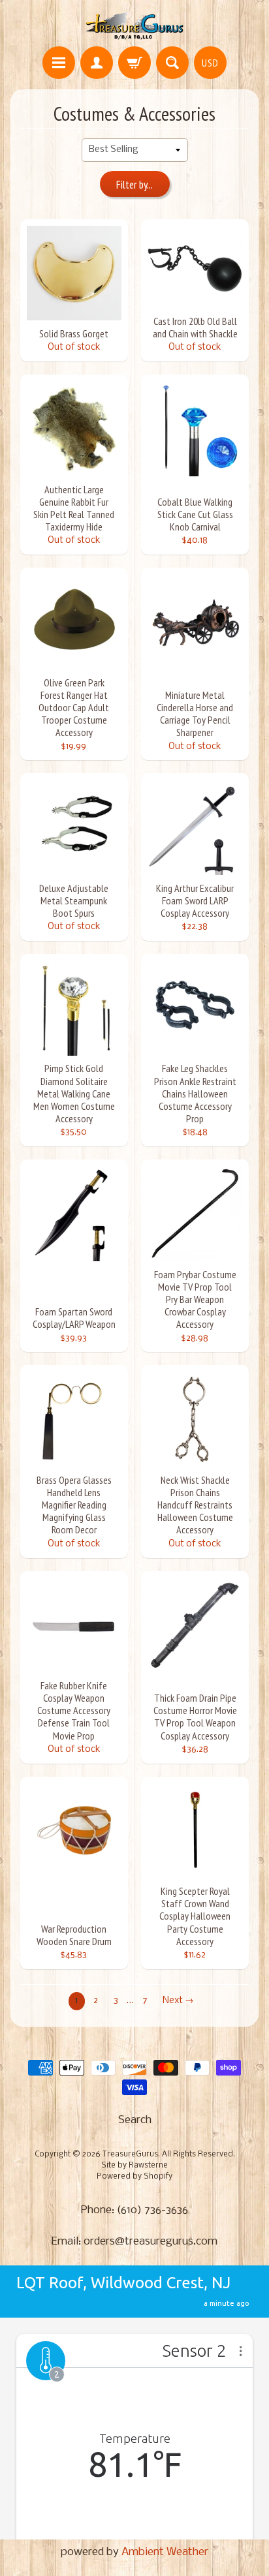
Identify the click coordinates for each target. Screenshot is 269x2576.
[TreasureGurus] (135, 25)
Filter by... (134, 185)
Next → (178, 2001)
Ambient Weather (165, 2552)
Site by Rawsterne (134, 2166)
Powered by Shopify (134, 2177)
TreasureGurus (130, 2154)
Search (135, 2120)
